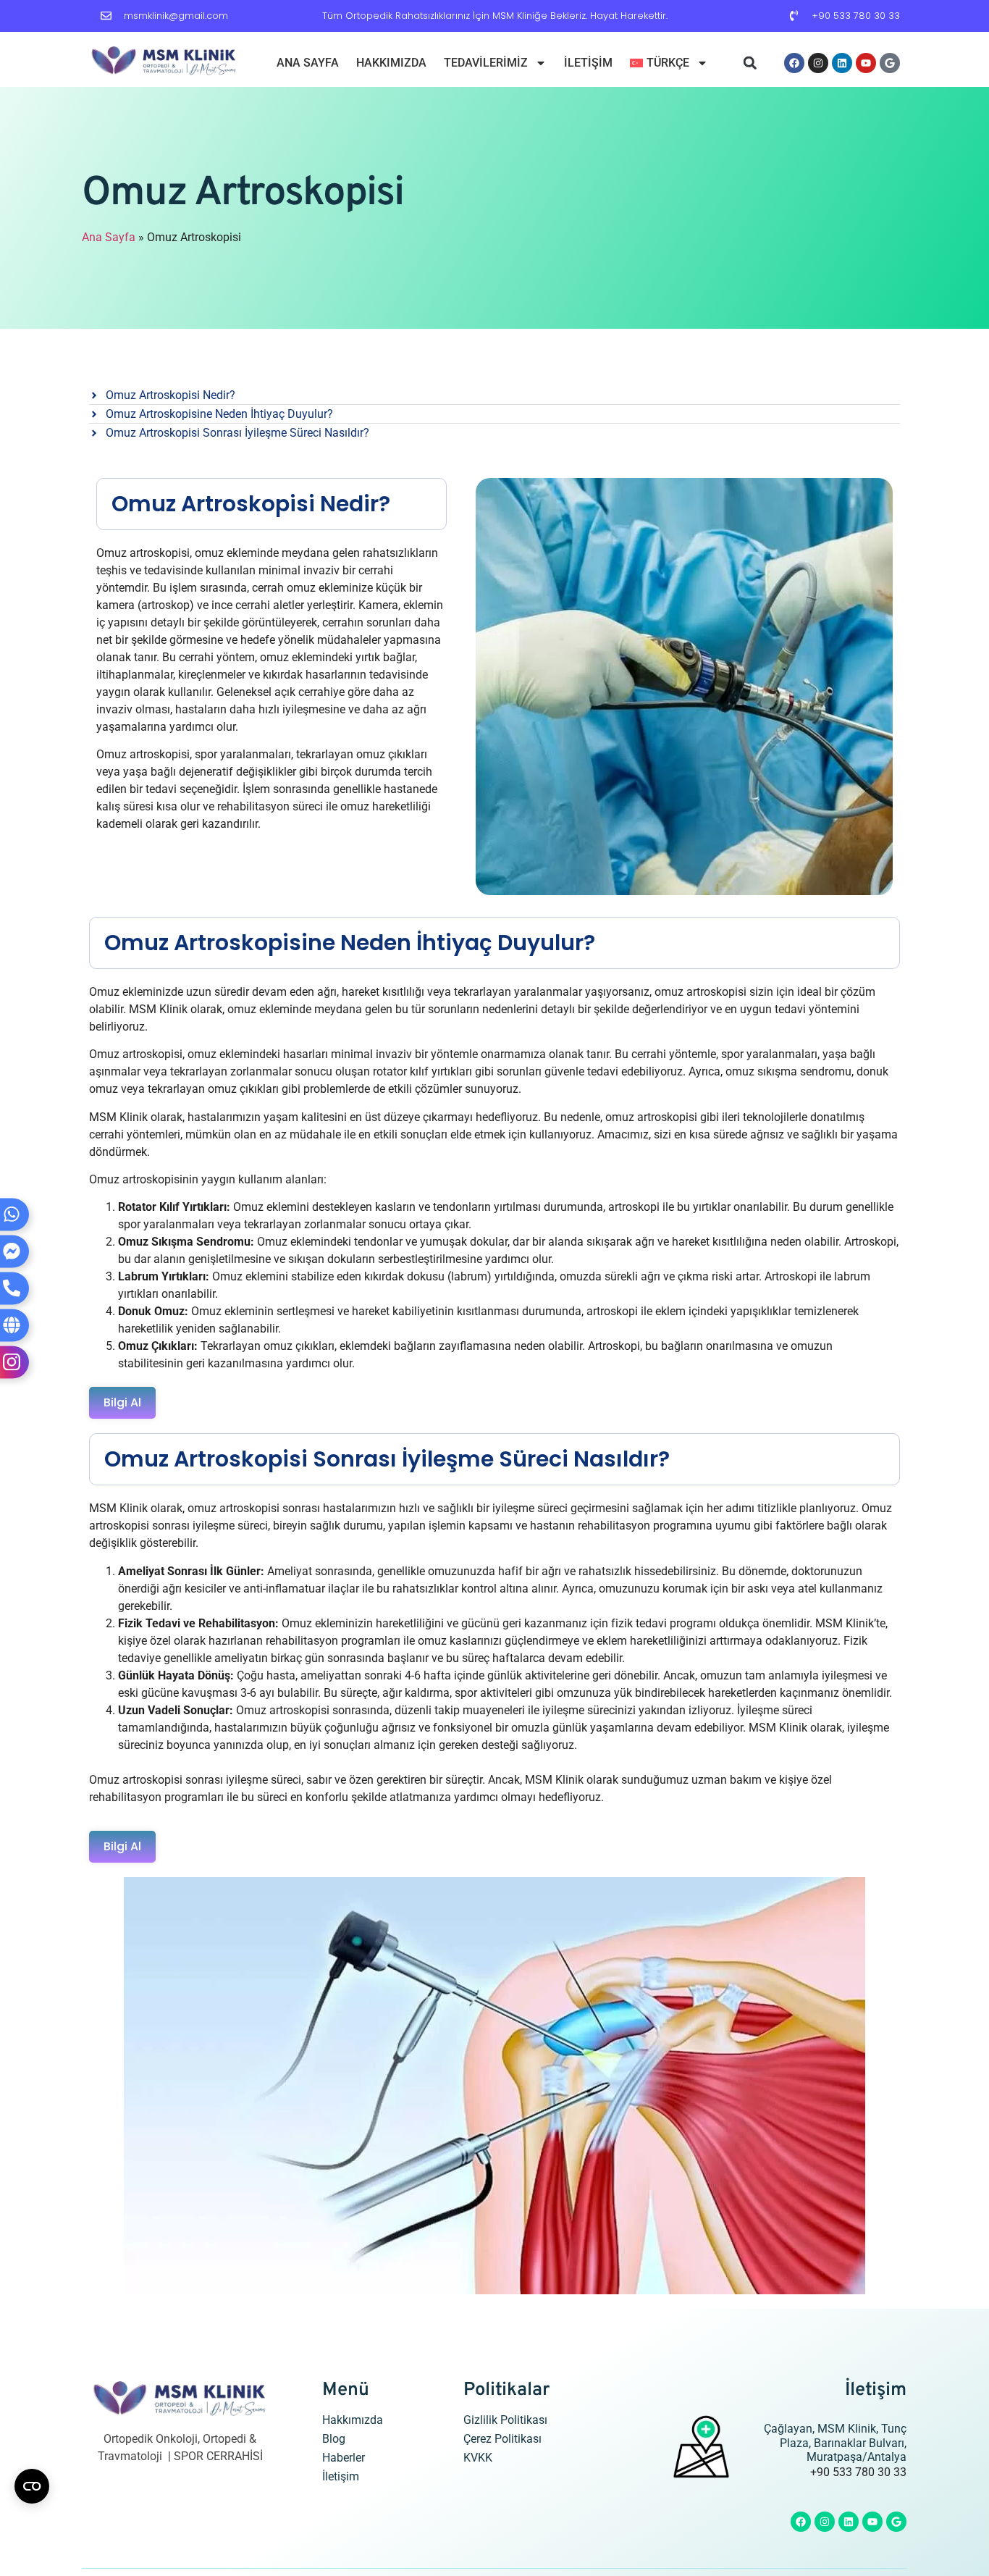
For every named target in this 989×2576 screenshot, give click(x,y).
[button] (750, 63)
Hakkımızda (391, 63)
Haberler (344, 2458)
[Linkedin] (842, 63)
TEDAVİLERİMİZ (486, 63)
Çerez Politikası (502, 2439)
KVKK (478, 2458)
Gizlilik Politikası (505, 2420)
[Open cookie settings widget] (32, 2486)
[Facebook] (794, 63)
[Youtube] (866, 63)
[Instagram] (818, 63)
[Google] (890, 63)
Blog (334, 2439)
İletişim (588, 63)
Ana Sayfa (308, 63)
